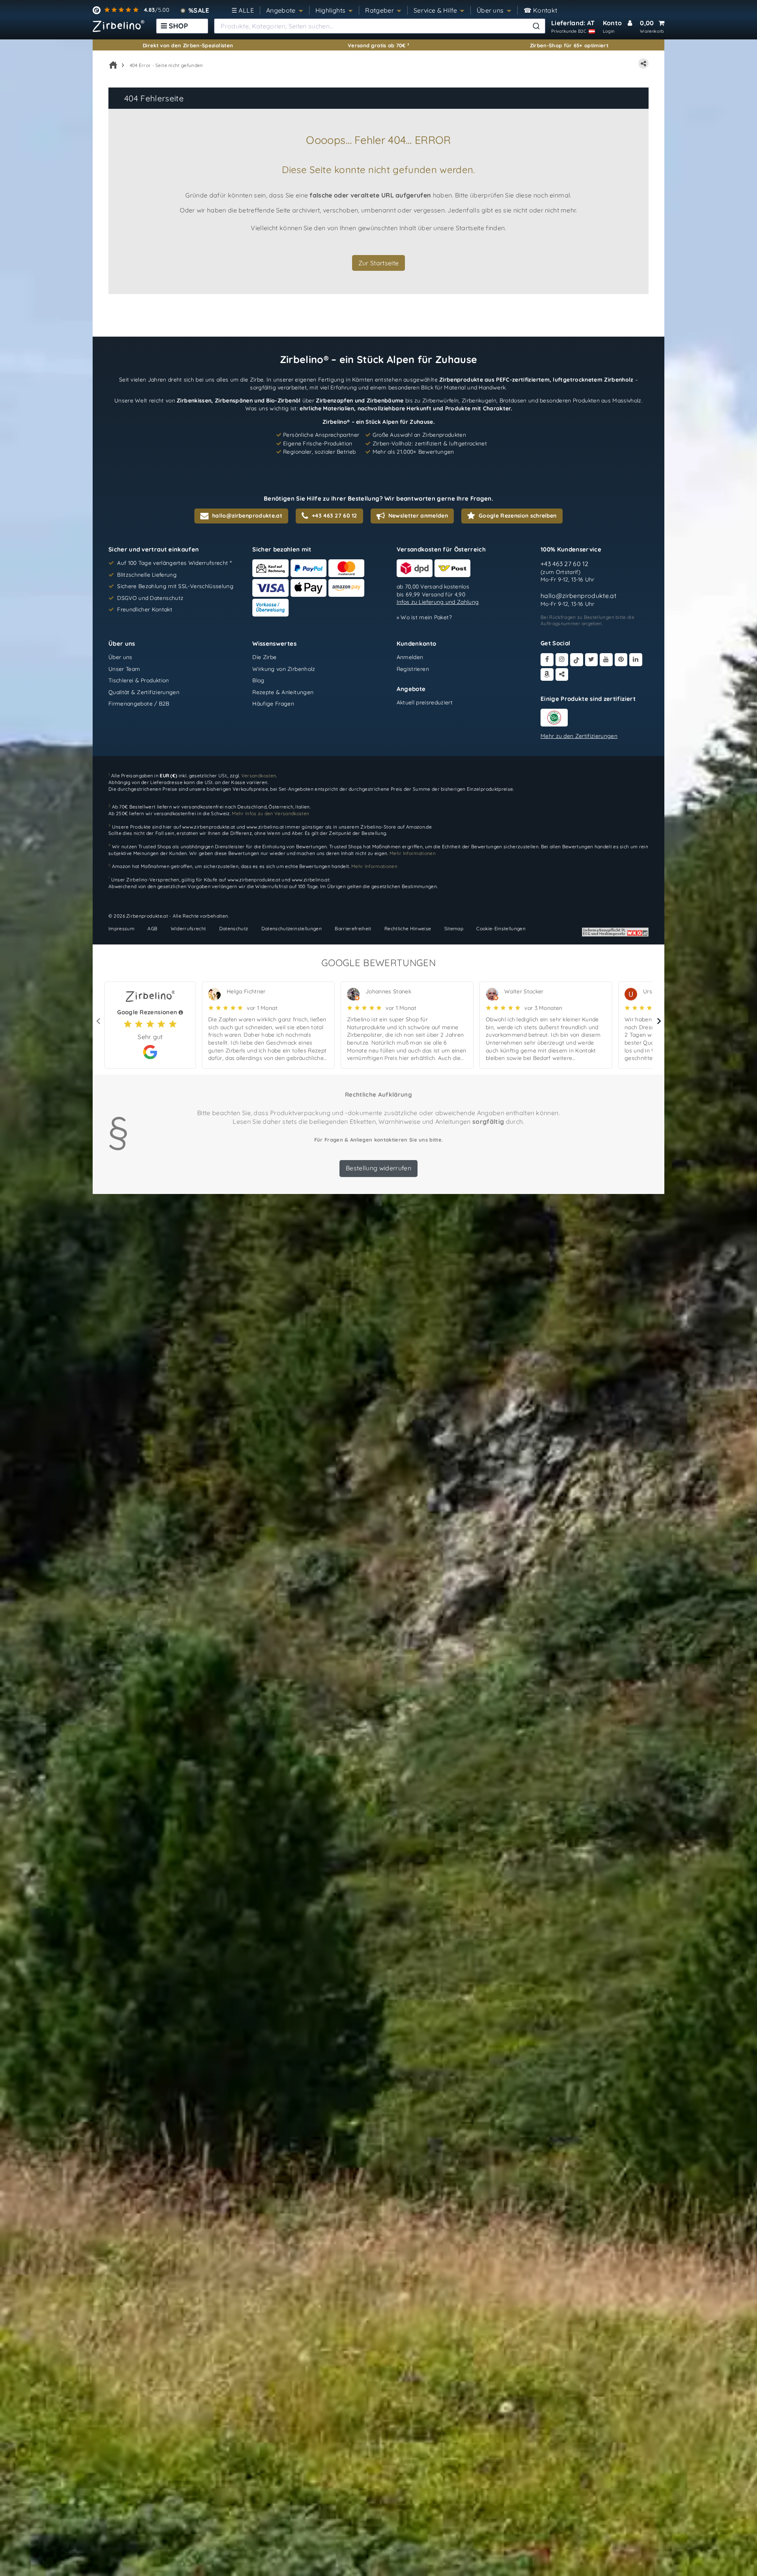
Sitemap (454, 929)
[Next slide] (658, 1021)
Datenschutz (234, 929)
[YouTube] (606, 660)
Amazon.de (419, 826)
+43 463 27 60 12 (565, 564)
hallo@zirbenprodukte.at (578, 596)
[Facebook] (547, 660)
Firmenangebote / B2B (139, 704)
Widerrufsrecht (188, 929)
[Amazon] (547, 675)
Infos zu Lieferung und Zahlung (438, 602)
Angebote (281, 10)
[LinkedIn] (636, 660)
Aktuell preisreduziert (425, 702)
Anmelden (410, 657)
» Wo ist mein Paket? (424, 617)
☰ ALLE (243, 10)
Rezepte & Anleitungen (283, 692)
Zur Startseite (379, 263)
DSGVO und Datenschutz (150, 598)
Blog (258, 680)
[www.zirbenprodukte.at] (118, 26)
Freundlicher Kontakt (145, 609)
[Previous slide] (99, 1021)
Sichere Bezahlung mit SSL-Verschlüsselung (175, 586)
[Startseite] (113, 65)
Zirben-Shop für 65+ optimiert (569, 45)
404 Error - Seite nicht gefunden (166, 65)
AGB (152, 929)
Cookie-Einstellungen (501, 929)
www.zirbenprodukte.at (209, 826)
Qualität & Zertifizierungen (144, 692)
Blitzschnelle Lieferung (147, 575)
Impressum (121, 929)
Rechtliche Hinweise (408, 929)
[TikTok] (577, 660)
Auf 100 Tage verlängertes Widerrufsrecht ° (174, 563)
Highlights (331, 10)
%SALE (199, 10)
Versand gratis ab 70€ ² (378, 45)
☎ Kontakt (541, 10)
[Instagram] (562, 660)
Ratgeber (379, 10)
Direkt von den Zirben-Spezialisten (188, 45)
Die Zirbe (264, 657)
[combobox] (380, 26)
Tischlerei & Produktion (139, 680)
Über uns (490, 10)
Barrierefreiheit (353, 929)
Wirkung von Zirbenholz (284, 669)
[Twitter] (592, 660)
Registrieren (413, 669)
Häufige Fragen (273, 704)
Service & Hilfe (435, 10)
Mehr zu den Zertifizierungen (579, 736)
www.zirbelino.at (265, 826)
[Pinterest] (621, 660)
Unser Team (124, 669)
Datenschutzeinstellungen (292, 929)
